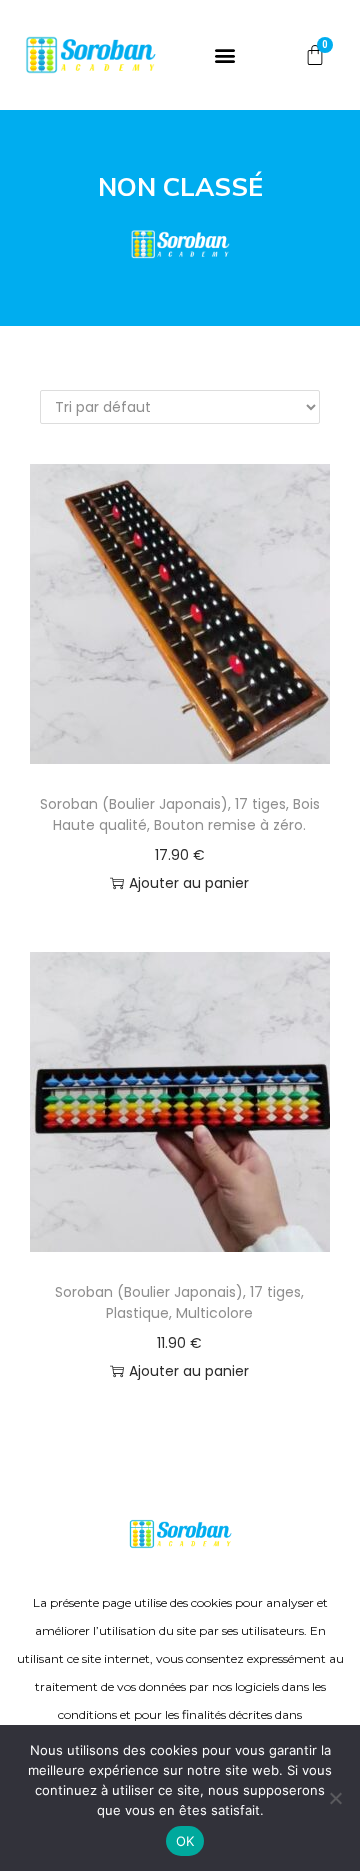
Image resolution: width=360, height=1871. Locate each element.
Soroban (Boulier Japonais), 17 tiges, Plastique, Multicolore (179, 1302)
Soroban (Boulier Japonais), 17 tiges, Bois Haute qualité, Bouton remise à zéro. (180, 814)
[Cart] (315, 55)
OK (185, 1841)
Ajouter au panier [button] (189, 883)
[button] (225, 55)
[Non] (335, 1798)
